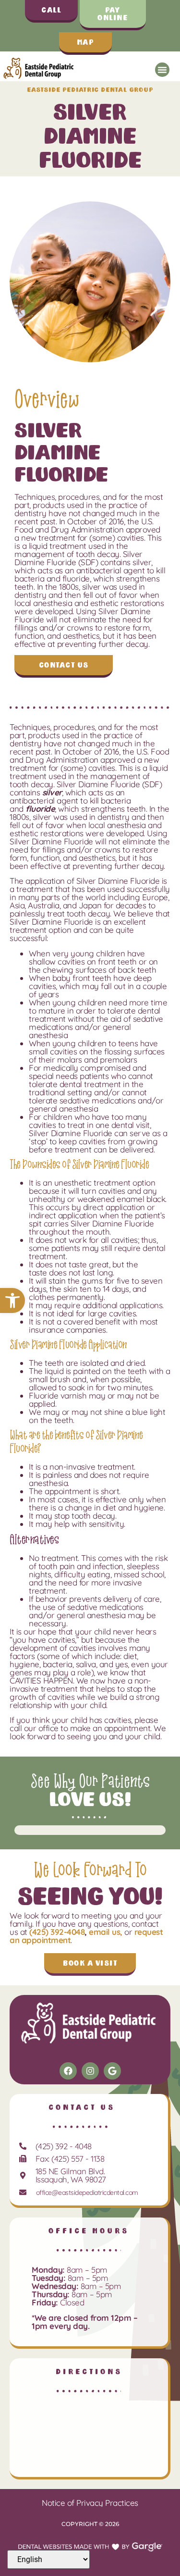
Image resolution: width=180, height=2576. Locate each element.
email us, (106, 1932)
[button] (12, 1300)
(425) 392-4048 (57, 1932)
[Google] (112, 2071)
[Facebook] (68, 2071)
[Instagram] (90, 2071)
